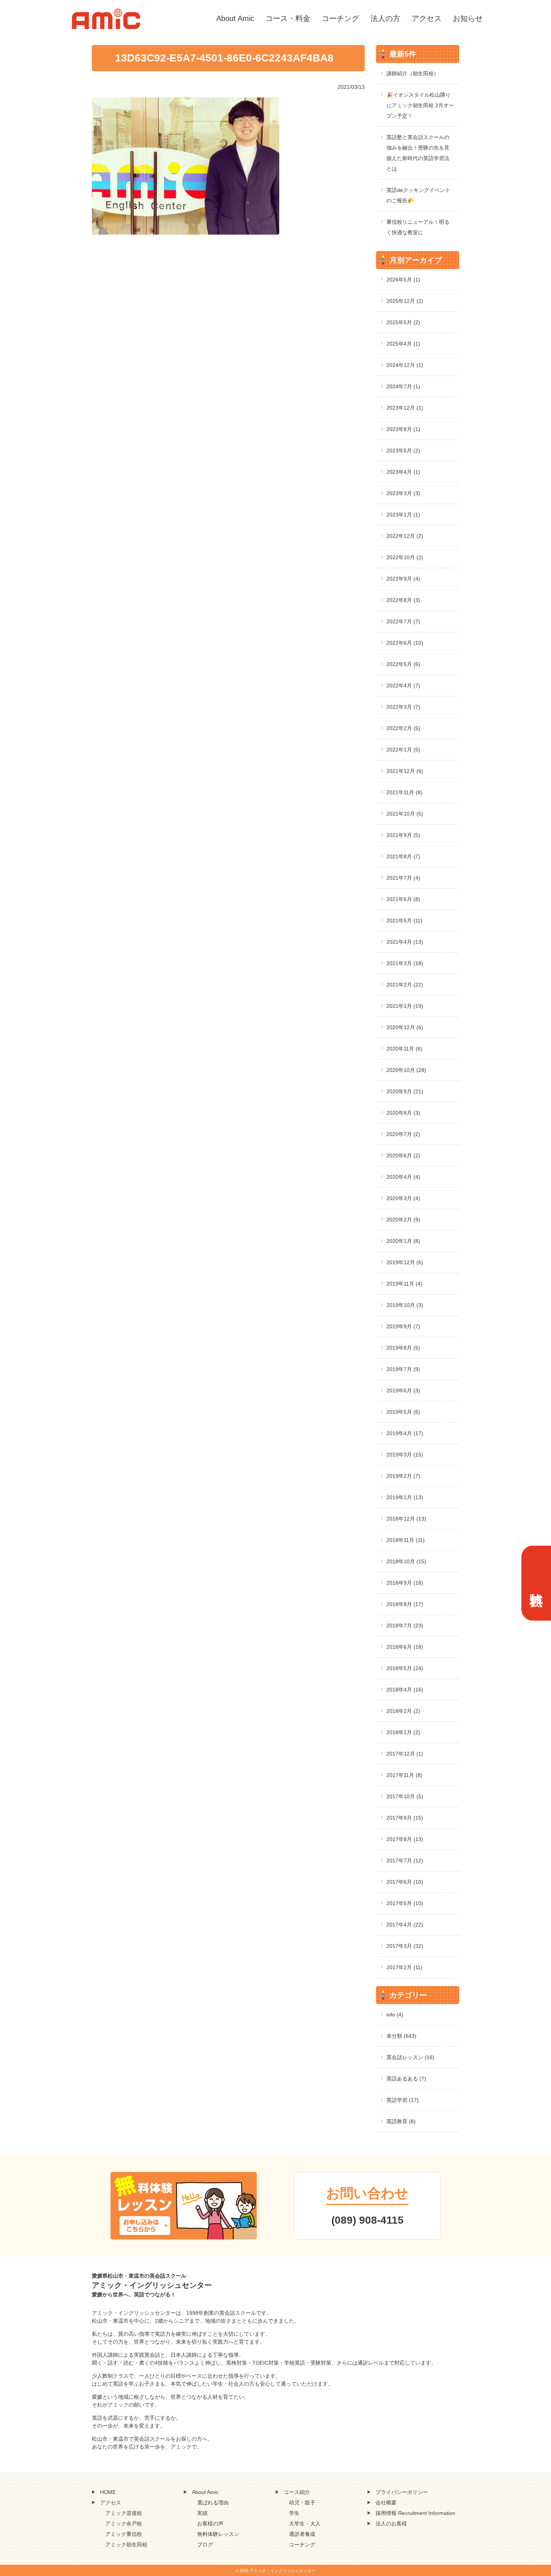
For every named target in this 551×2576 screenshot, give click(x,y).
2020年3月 (403, 1198)
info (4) (395, 2015)
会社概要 (386, 2503)
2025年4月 (403, 344)
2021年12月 (405, 771)
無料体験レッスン (218, 2534)
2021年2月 (405, 985)
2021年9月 (403, 835)
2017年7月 (405, 1861)
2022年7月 (403, 621)
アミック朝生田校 (126, 2545)
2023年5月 (403, 451)
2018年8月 (405, 1604)
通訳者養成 (302, 2534)
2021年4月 (405, 942)
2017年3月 (405, 1946)
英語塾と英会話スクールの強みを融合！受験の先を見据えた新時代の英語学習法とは (418, 153)
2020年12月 (405, 1027)
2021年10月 (405, 814)
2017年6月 (405, 1882)
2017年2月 (404, 1967)
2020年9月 (405, 1091)
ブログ (205, 2545)
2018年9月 (405, 1583)
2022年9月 (403, 579)
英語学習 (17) (403, 2100)
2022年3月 (403, 707)
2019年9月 (403, 1326)
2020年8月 (403, 1113)
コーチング (340, 18)
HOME (108, 2492)
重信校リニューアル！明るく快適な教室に (418, 227)
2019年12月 (405, 1262)
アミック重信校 (124, 2534)
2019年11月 (404, 1284)
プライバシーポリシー (402, 2492)
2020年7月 (403, 1134)
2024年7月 (403, 386)
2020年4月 (403, 1177)
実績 (202, 2513)
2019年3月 (405, 1455)
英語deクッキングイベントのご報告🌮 (418, 195)
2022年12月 (405, 536)
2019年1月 (405, 1497)
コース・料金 (288, 18)
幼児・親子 (302, 2503)
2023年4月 (403, 472)
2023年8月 (403, 429)
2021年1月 (405, 1006)
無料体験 (536, 1583)
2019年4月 (405, 1433)
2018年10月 (406, 1561)
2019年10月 (405, 1305)
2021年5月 (404, 921)
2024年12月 (405, 365)
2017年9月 (405, 1818)
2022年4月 (403, 686)
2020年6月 (403, 1156)
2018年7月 (405, 1626)
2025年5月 (403, 322)
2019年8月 (403, 1348)
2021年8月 (403, 856)
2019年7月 (403, 1369)
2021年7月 (403, 878)
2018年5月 (405, 1668)
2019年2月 (403, 1476)
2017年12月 (405, 1754)
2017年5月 (405, 1903)
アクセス (427, 18)
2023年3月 (403, 493)
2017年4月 (405, 1925)
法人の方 (385, 18)
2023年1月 (403, 515)
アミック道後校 (124, 2513)
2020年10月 (406, 1070)
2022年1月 (403, 750)
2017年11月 (404, 1775)
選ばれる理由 (213, 2503)
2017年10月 (405, 1796)
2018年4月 (405, 1690)
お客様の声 (210, 2524)
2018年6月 (405, 1647)
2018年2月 (403, 1711)
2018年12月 (406, 1519)
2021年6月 (403, 899)
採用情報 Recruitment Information (415, 2513)
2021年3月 (405, 963)
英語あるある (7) (406, 2079)
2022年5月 (403, 664)
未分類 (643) (401, 2036)
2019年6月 (403, 1391)
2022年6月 (405, 643)
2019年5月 (403, 1412)
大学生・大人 (305, 2524)
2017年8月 (405, 1839)
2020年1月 (403, 1241)
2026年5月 (403, 280)
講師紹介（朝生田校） (413, 73)
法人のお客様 (391, 2524)
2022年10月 (405, 557)
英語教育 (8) (401, 2121)
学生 (294, 2513)
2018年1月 (403, 1732)
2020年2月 (403, 1220)
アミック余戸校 (124, 2524)
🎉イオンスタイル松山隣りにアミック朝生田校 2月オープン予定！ (420, 105)
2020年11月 (404, 1049)
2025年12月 (405, 301)
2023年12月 (405, 408)
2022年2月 (403, 728)
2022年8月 (403, 600)
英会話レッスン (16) (410, 2057)
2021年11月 (404, 792)
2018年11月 (406, 1540)
